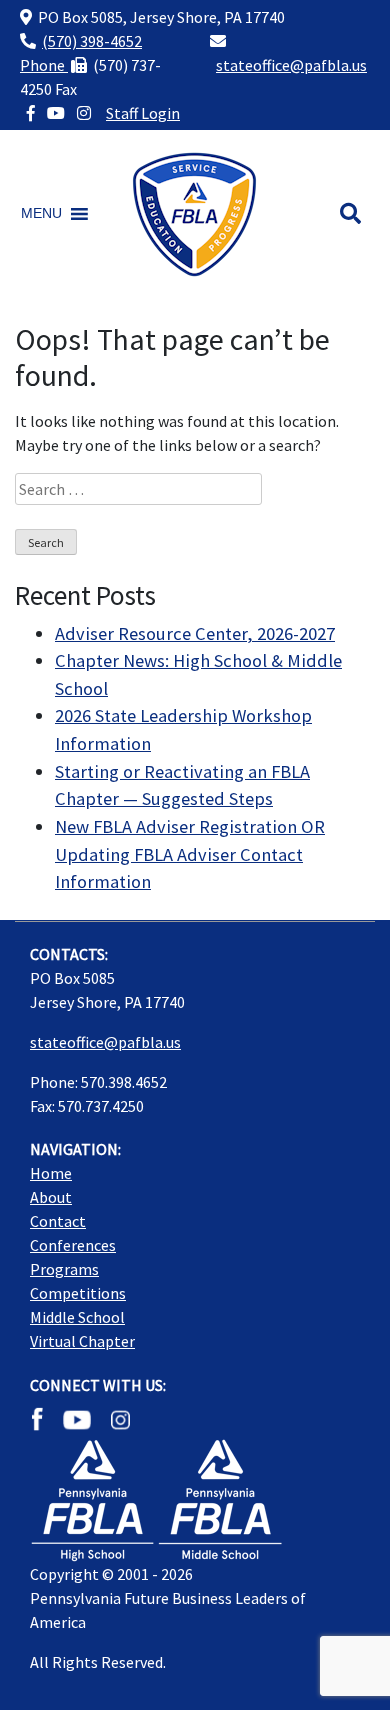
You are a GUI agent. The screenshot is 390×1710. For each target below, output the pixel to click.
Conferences (73, 1245)
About (51, 1197)
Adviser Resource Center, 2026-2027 (195, 633)
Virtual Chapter (82, 1341)
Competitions (78, 1293)
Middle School (77, 1317)
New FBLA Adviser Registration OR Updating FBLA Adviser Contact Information (190, 854)
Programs (64, 1269)
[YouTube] (56, 113)
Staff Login (143, 113)
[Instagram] (84, 113)
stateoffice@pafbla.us (291, 65)
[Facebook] (31, 113)
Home (51, 1173)
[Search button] (350, 214)
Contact (58, 1221)
